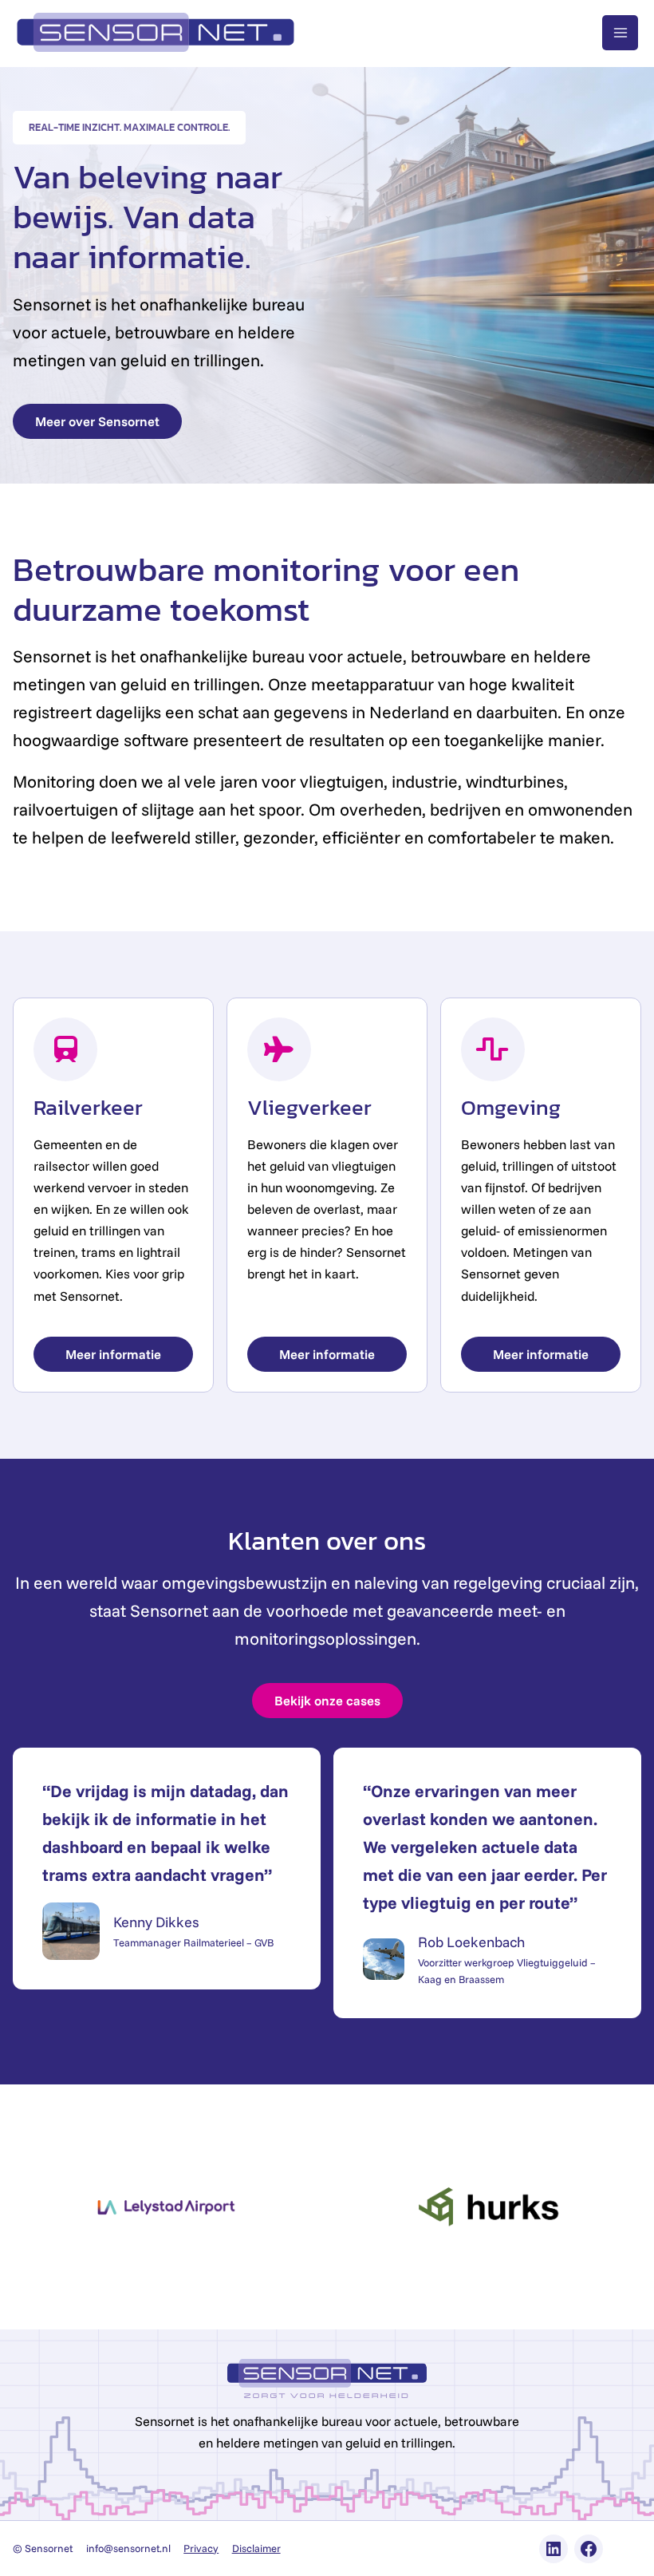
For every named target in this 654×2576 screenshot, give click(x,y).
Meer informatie (113, 1354)
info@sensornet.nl (128, 2548)
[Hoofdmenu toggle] (620, 33)
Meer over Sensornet (97, 421)
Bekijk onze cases (327, 1701)
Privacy (201, 2548)
